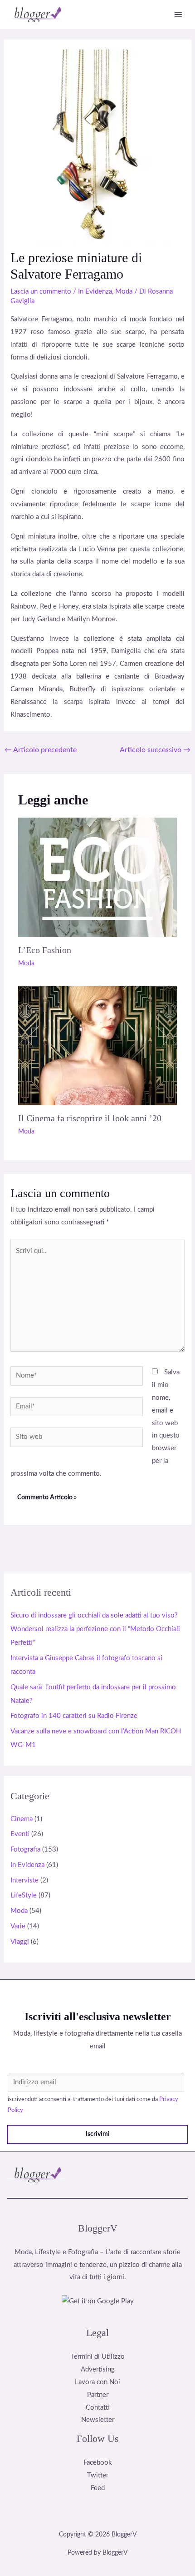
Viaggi (20, 1942)
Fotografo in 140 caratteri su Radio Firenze (74, 1716)
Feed (98, 2488)
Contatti (98, 2408)
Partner (98, 2395)
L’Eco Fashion (45, 950)
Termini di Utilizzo (98, 2357)
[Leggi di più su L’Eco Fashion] (97, 877)
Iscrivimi (98, 2134)
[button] (180, 2174)
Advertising (98, 2369)
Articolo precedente (41, 750)
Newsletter (98, 2420)
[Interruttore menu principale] (178, 15)
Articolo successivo (155, 750)
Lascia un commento (41, 292)
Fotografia (25, 1850)
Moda (124, 292)
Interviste (24, 1880)
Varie (18, 1926)
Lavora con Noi (97, 2382)
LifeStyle (24, 1895)
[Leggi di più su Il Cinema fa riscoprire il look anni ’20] (97, 1046)
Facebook (98, 2463)
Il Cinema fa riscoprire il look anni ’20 (90, 1118)
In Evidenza (95, 292)
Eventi (20, 1834)
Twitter (98, 2475)
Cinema (22, 1819)
